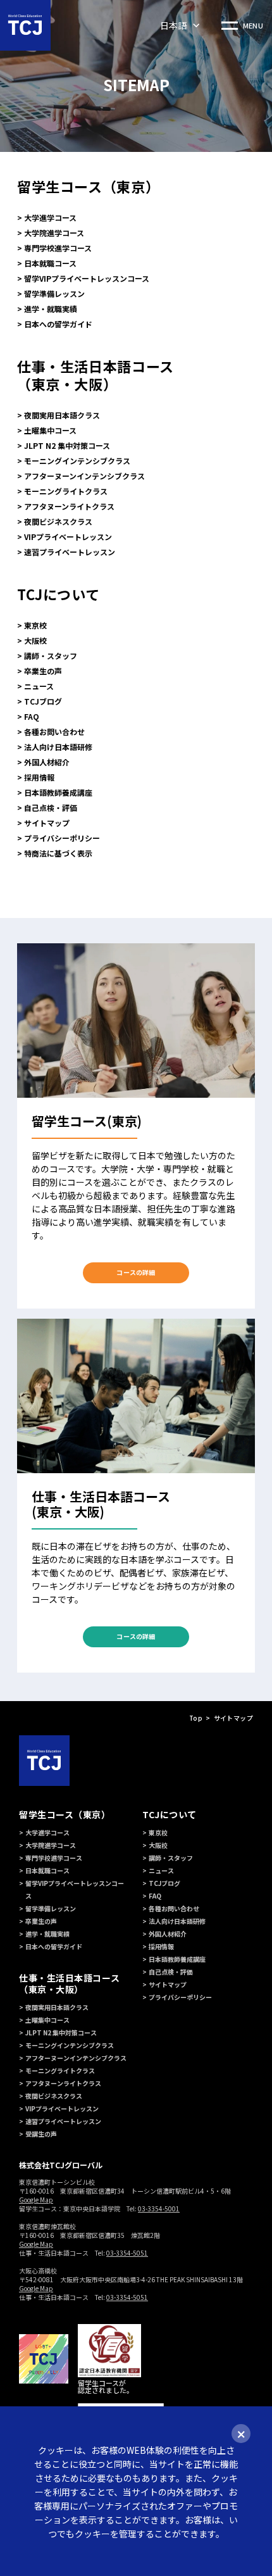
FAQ (32, 716)
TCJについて (58, 594)
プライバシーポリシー (62, 838)
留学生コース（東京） (88, 186)
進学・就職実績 (51, 309)
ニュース (39, 686)
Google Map (36, 2200)
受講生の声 (41, 2134)
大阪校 (35, 640)
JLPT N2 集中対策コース (67, 445)
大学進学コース (50, 217)
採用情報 (39, 777)
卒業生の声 (43, 671)
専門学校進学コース (58, 248)
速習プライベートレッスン (70, 552)
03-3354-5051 (127, 2253)
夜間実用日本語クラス (62, 415)
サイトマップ (47, 823)
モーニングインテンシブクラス (77, 461)
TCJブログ (43, 701)
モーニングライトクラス (66, 491)
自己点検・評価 (51, 807)
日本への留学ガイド (58, 324)
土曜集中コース (50, 430)
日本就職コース (50, 263)
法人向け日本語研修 (58, 747)
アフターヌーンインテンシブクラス (84, 476)
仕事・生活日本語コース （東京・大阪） (96, 375)
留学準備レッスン (54, 293)
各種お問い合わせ (54, 732)
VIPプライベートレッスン (68, 537)
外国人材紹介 (47, 762)
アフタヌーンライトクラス (69, 506)
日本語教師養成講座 (58, 792)
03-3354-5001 (159, 2208)
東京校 (35, 625)
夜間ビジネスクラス (58, 521)
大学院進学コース (54, 233)
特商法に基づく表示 (58, 853)
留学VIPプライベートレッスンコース (87, 278)
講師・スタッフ (51, 656)
